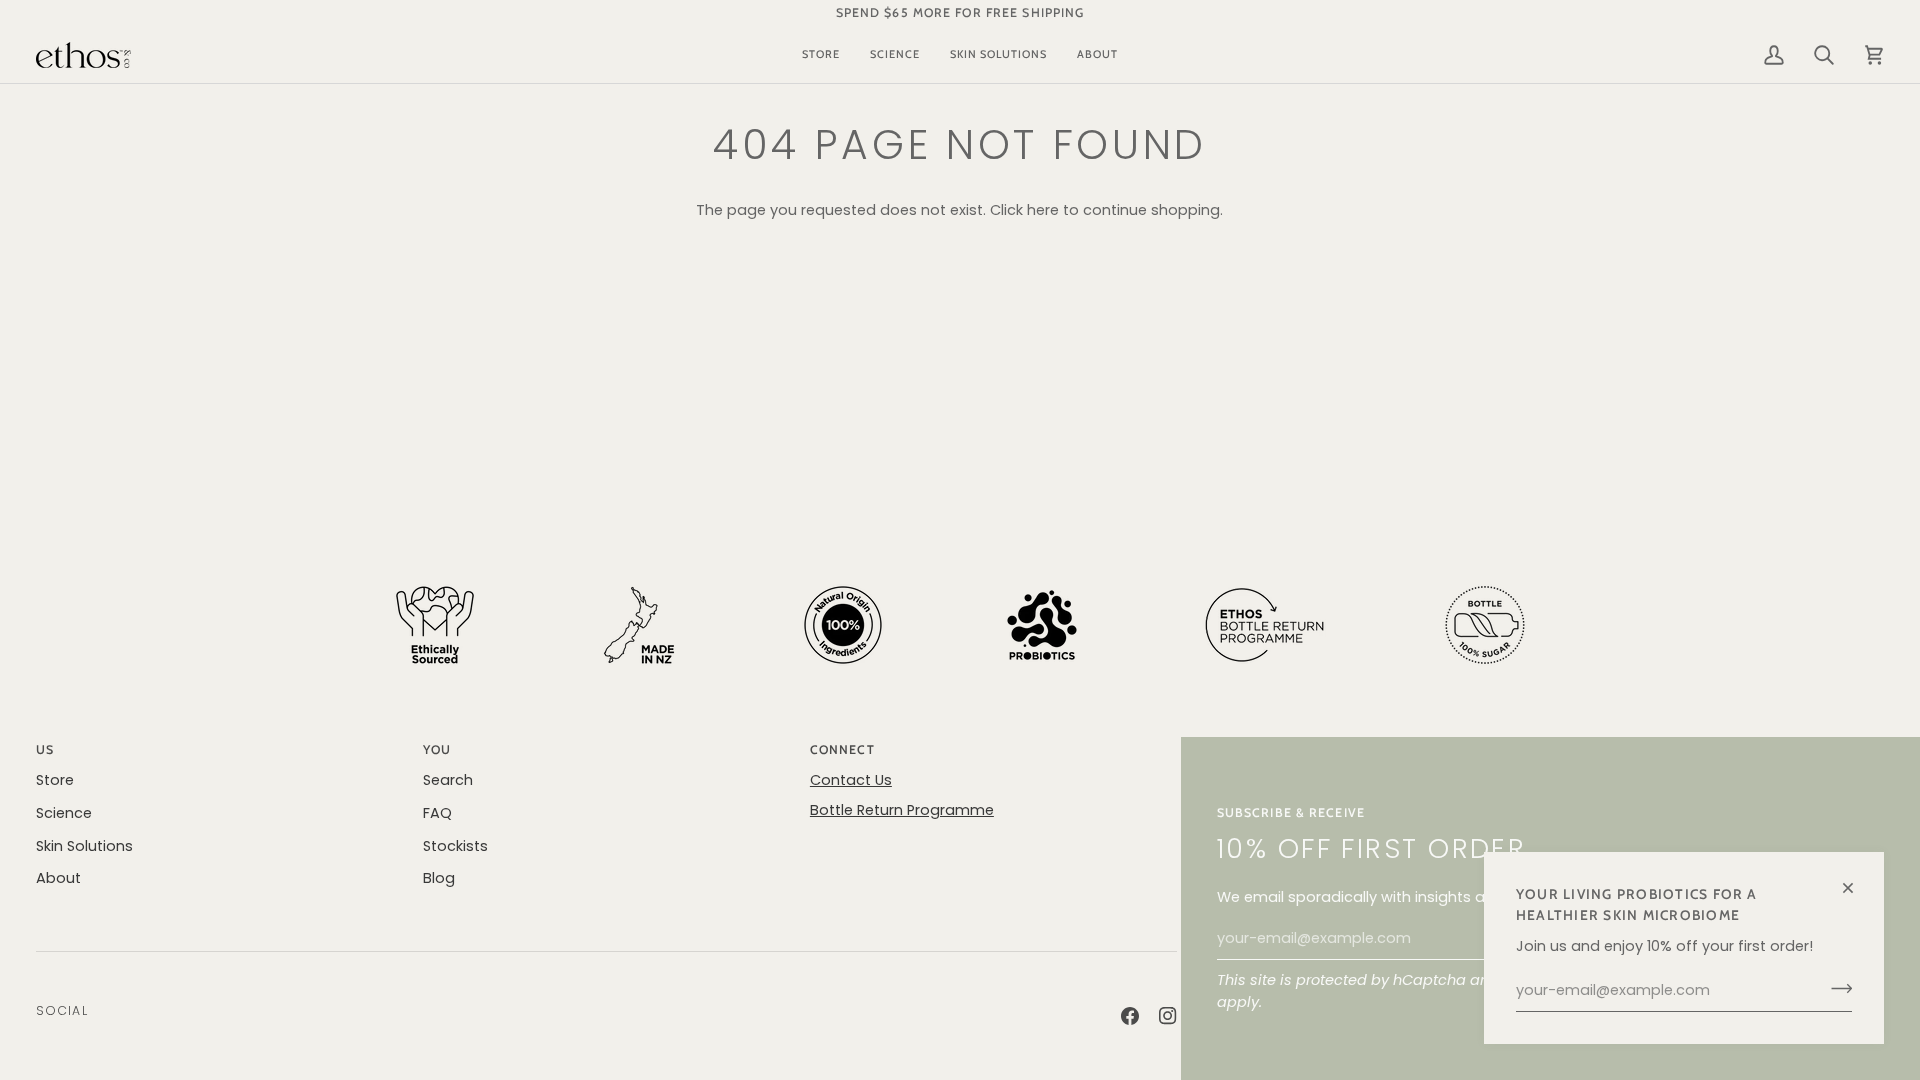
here (1043, 210)
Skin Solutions (84, 846)
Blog (439, 878)
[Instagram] (1168, 1016)
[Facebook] (1130, 1016)
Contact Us (851, 780)
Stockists (455, 846)
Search (448, 780)
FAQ (437, 813)
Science (64, 813)
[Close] (1856, 879)
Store (55, 780)
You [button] (437, 749)
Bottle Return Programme (902, 810)
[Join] (1835, 988)
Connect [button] (842, 749)
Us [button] (45, 749)
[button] (821, 55)
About (58, 878)
